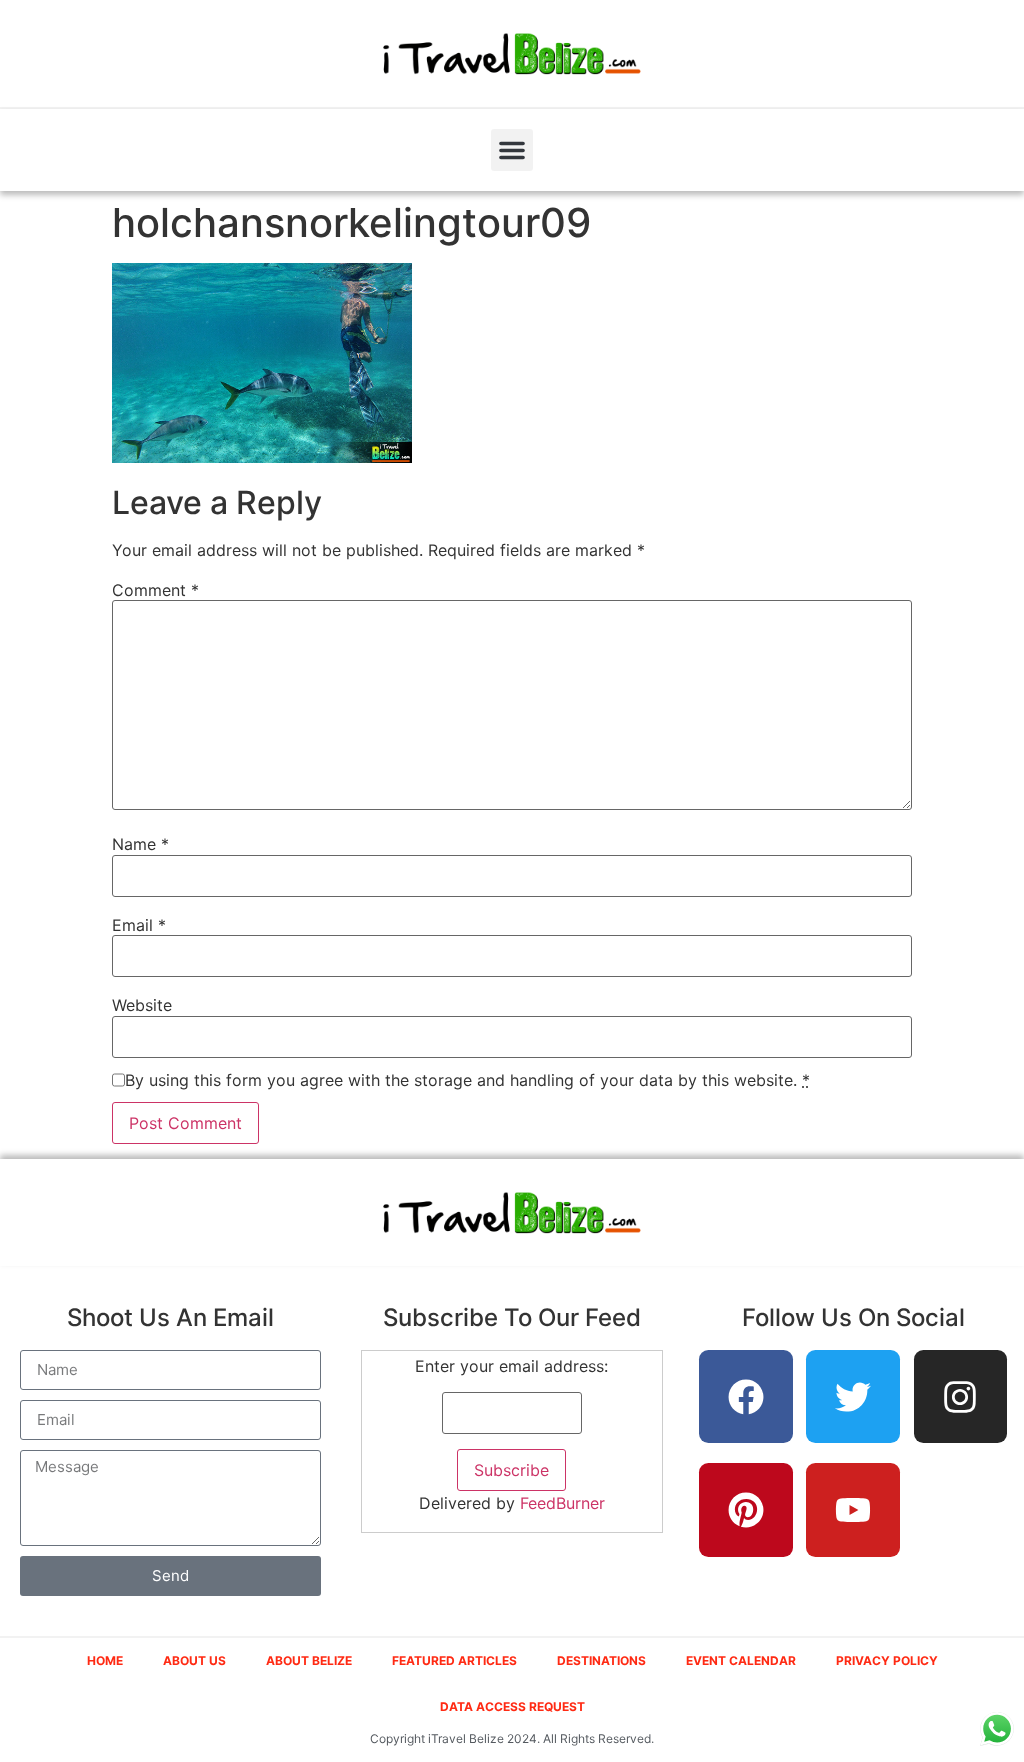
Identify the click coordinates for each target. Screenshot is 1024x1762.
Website (142, 1005)
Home (105, 1660)
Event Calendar (741, 1660)
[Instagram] (961, 1397)
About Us (194, 1660)
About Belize (309, 1660)
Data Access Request (512, 1706)
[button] (512, 150)
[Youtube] (853, 1510)
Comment (155, 590)
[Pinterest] (746, 1510)
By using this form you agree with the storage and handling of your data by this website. (467, 1080)
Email (139, 925)
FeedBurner (562, 1503)
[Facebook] (746, 1397)
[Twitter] (853, 1397)
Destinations (601, 1660)
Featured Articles (454, 1660)
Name (140, 844)
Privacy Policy (887, 1660)
